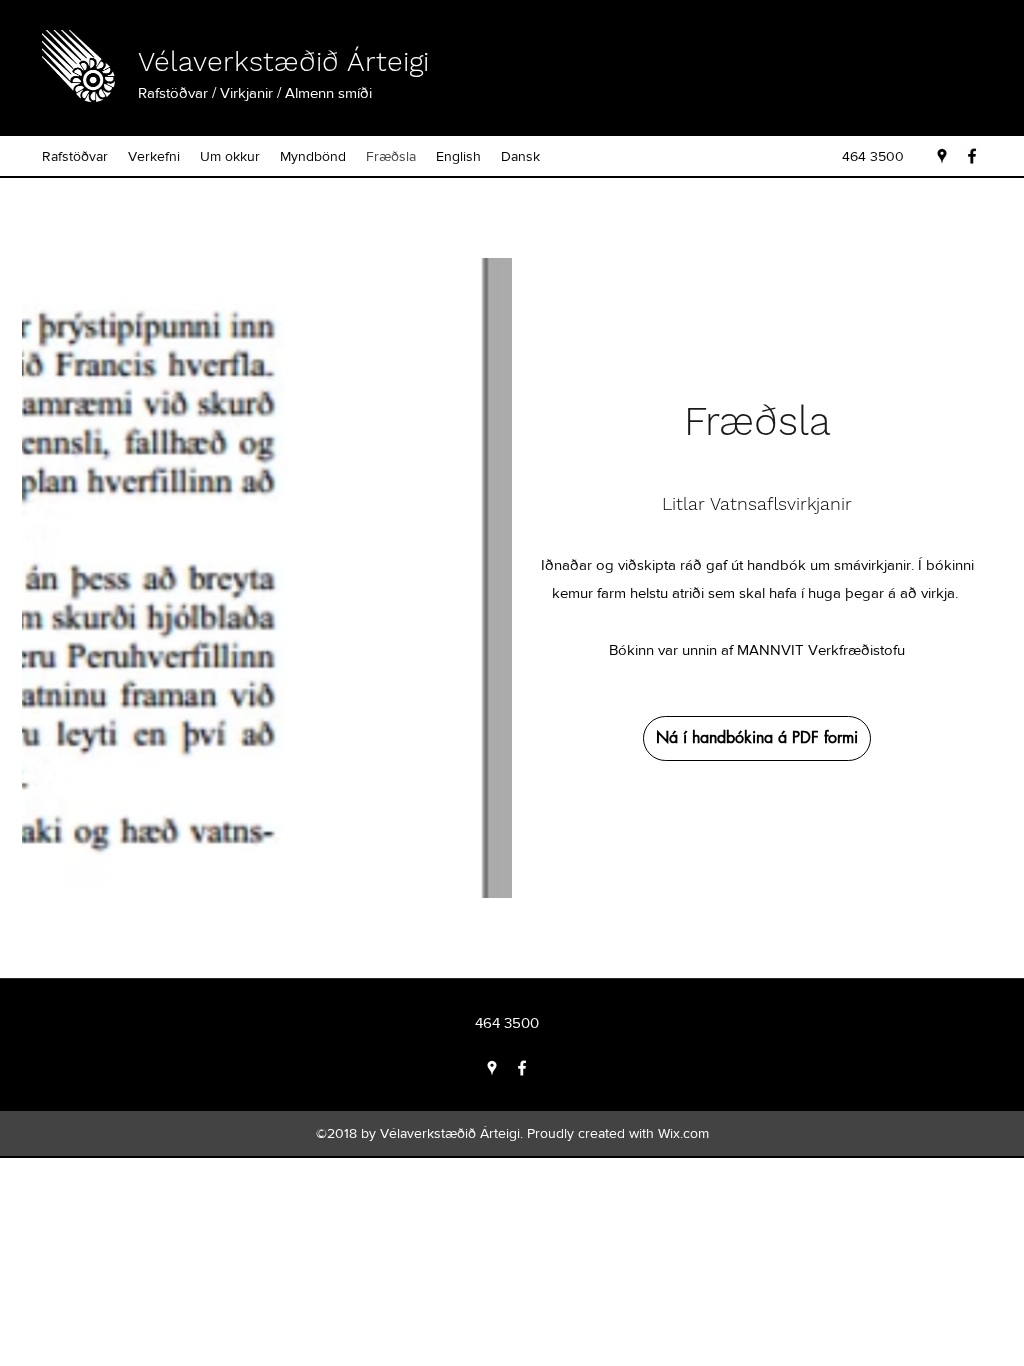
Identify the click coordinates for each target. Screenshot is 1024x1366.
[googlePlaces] (942, 156)
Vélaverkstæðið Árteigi (283, 61)
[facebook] (972, 156)
